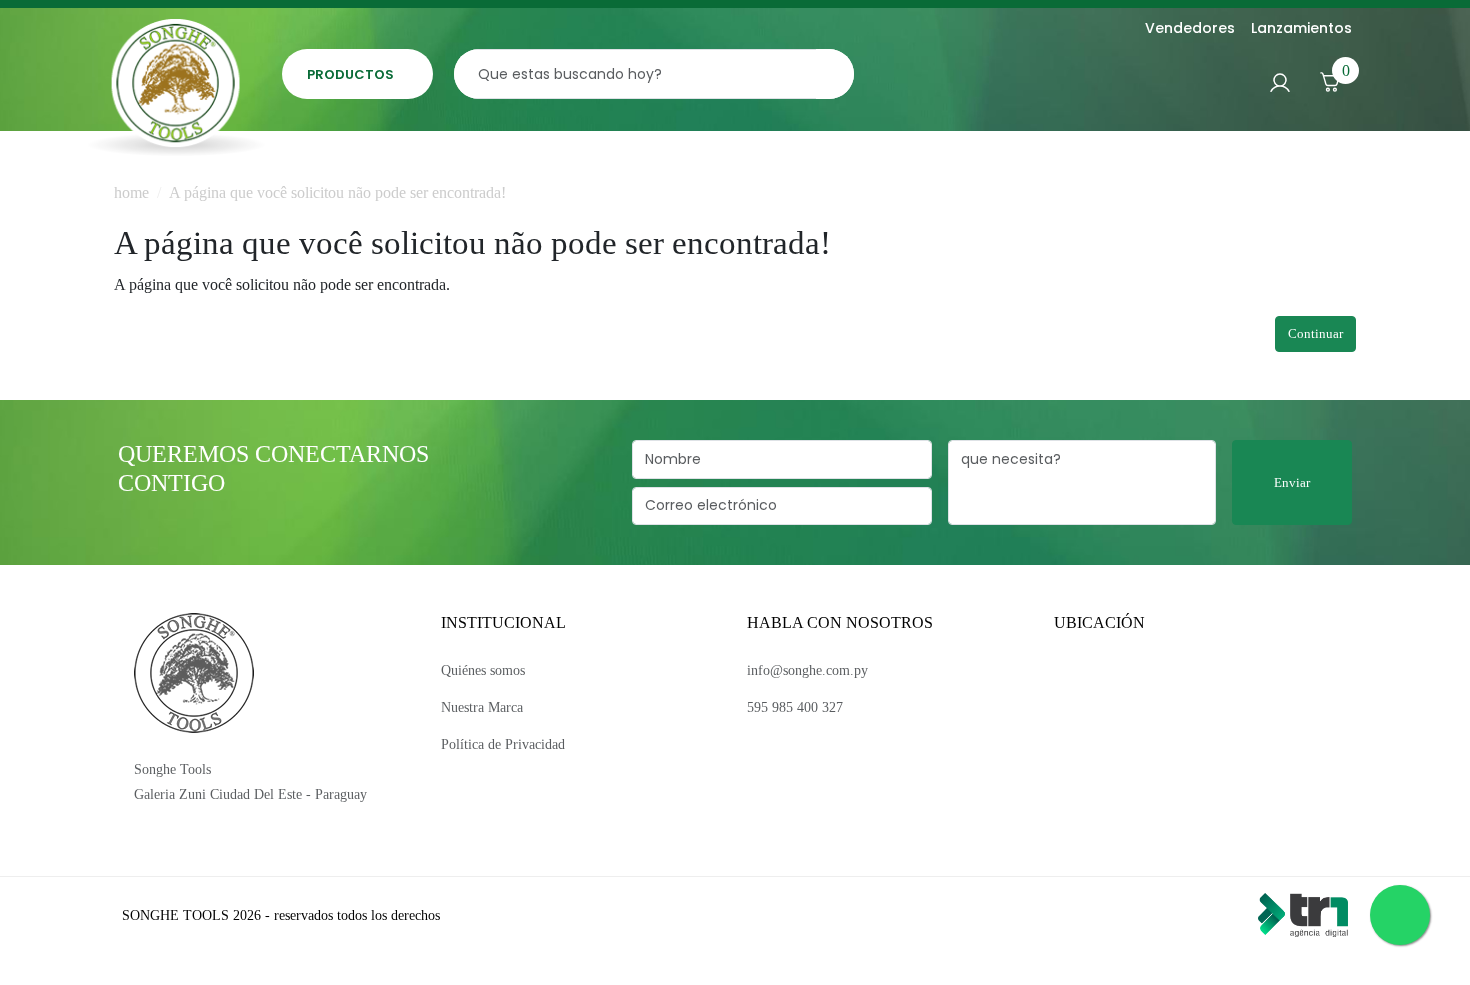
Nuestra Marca (482, 707)
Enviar (1292, 482)
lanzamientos (1301, 28)
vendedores (1190, 28)
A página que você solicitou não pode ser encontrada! (337, 192)
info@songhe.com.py (807, 670)
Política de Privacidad (503, 744)
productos (350, 74)
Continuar (1315, 333)
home (131, 192)
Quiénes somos (483, 670)
